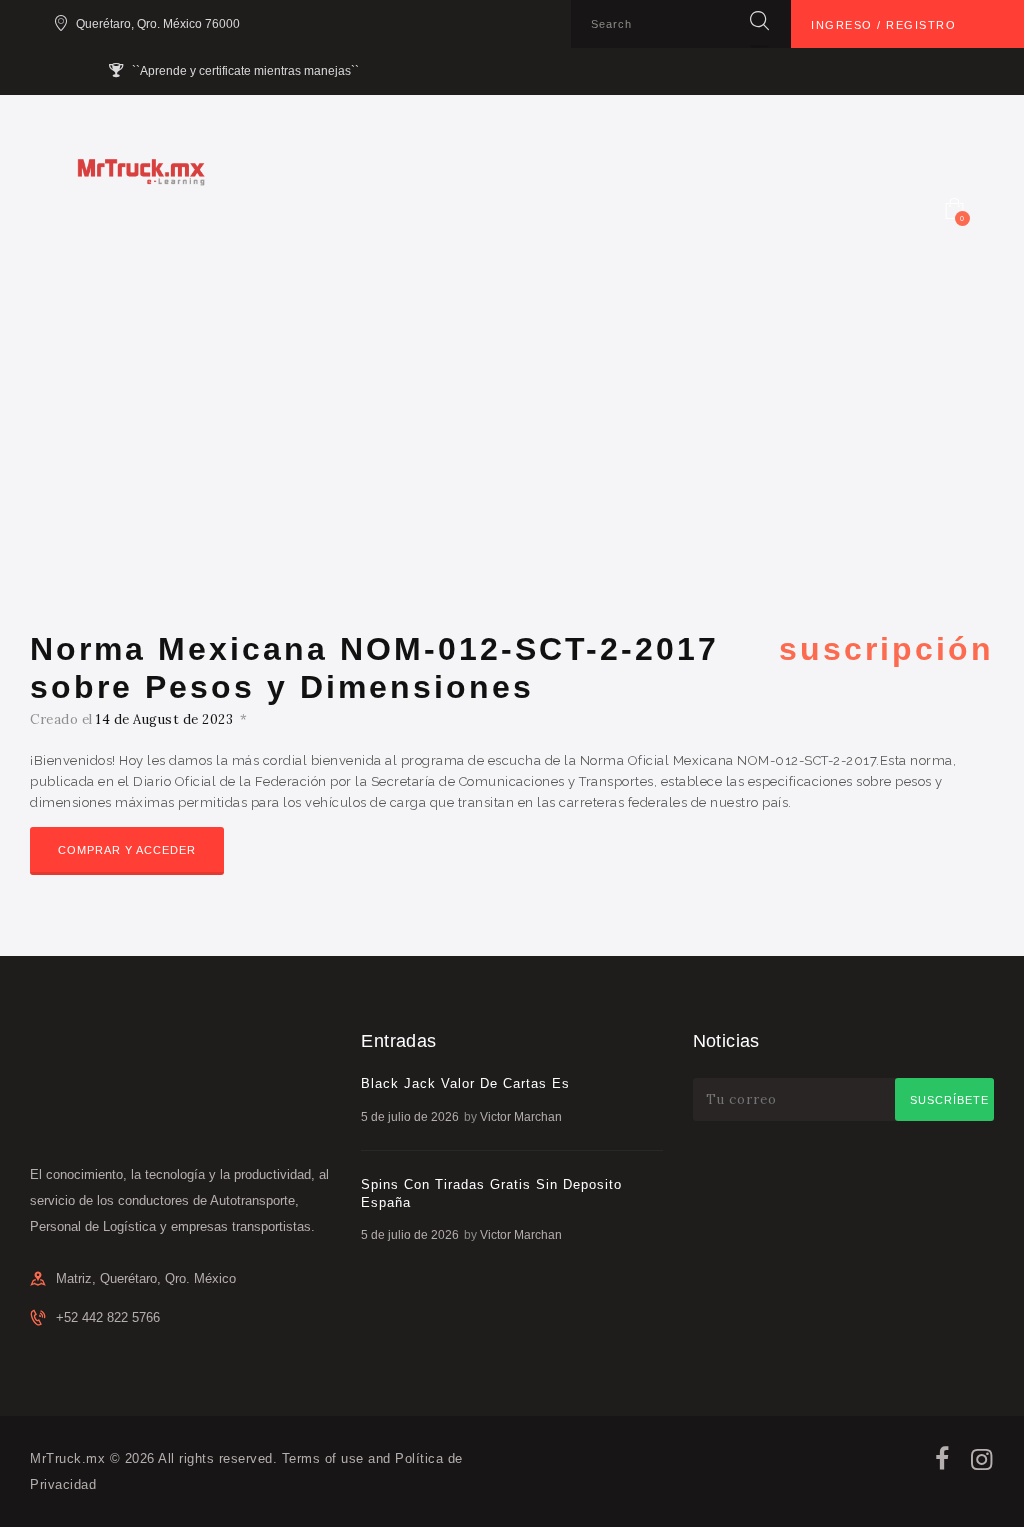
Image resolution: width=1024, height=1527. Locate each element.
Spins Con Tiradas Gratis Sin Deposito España (491, 1193)
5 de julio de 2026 (410, 1117)
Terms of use (323, 1458)
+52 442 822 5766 (108, 1317)
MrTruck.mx (67, 1458)
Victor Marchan (521, 1117)
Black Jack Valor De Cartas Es (465, 1083)
